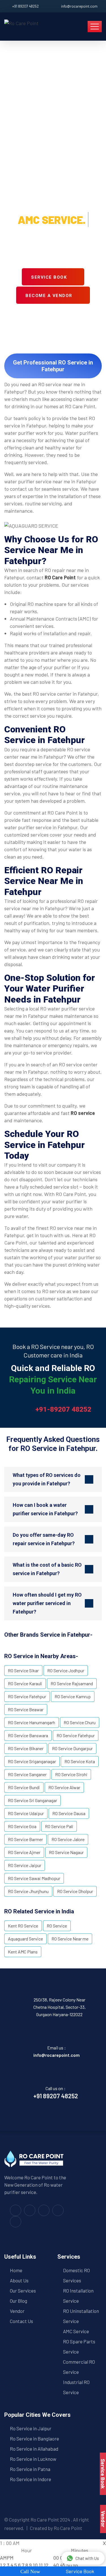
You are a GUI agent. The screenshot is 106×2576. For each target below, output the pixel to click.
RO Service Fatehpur (27, 1696)
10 (35, 2565)
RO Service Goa (22, 1826)
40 (56, 2565)
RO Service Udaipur (26, 1813)
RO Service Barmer (25, 1839)
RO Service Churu (80, 1722)
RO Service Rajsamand (72, 1683)
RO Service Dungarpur (72, 1748)
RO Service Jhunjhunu (28, 1891)
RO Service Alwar (64, 1787)
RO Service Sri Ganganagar (33, 1800)
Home (16, 2270)
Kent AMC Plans (23, 1952)
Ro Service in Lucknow (33, 2459)
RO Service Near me (70, 1939)
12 (46, 2565)
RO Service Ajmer (24, 1852)
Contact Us (21, 2321)
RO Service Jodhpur (66, 1670)
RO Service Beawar (26, 1709)
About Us (19, 2280)
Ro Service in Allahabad (34, 2449)
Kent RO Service (23, 1926)
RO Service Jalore (68, 1839)
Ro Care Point (45, 2520)
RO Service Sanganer (27, 1774)
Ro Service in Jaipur (31, 2428)
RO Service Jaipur (25, 1865)
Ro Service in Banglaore (34, 2439)
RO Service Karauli (25, 1683)
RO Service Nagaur (66, 1852)
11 (41, 2565)
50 (69, 2565)
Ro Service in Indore (31, 2479)
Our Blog (19, 2301)
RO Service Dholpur (75, 1891)
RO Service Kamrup (73, 1696)
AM (3, 2558)
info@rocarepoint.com (79, 6)
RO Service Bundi (24, 1787)
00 (56, 2558)
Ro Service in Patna (30, 2469)
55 (75, 2565)
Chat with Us (87, 2558)
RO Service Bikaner (26, 1748)
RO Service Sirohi (71, 1774)
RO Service (57, 1926)
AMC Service (76, 2331)
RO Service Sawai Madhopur (34, 1878)
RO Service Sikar (23, 1670)
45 (63, 2565)
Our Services (23, 2291)
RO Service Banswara (28, 1735)
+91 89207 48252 (25, 6)
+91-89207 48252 (63, 1409)
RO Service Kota (80, 1761)
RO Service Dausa (69, 1813)
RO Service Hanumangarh (32, 1722)
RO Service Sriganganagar (32, 1761)
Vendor (17, 2311)
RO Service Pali (59, 1826)
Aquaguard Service (25, 1939)
